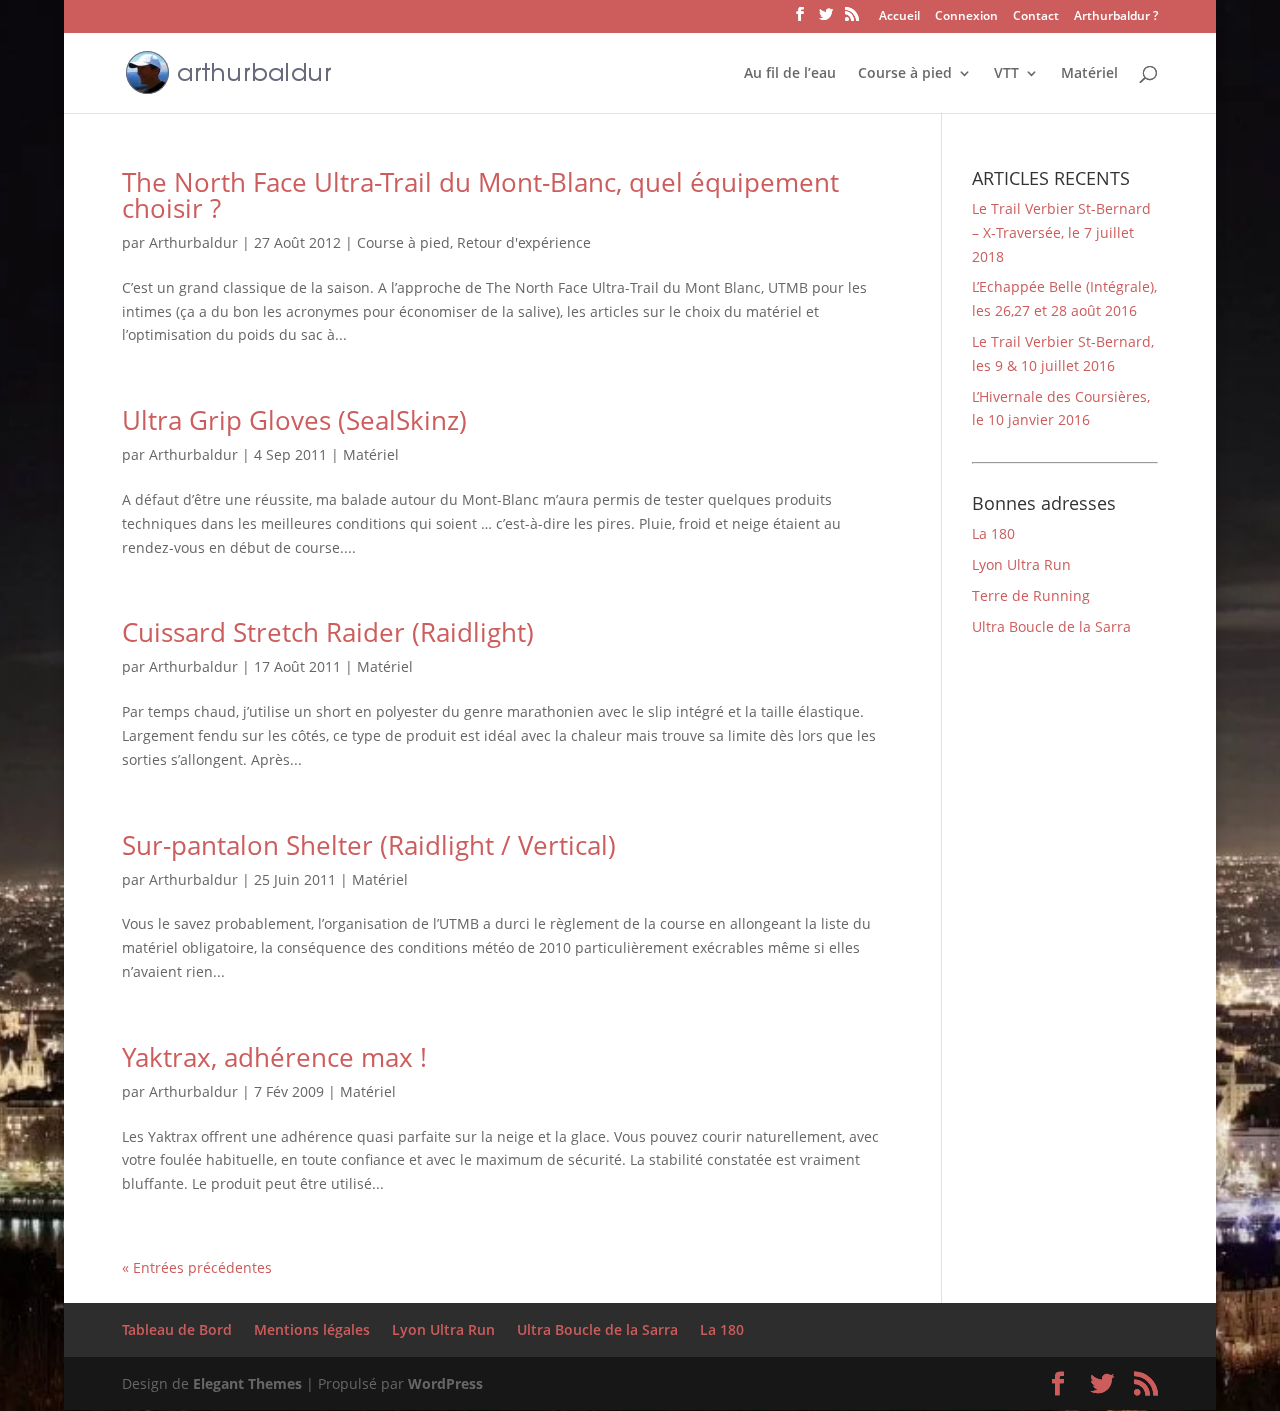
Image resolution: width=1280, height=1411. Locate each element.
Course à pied (905, 74)
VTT (1006, 74)
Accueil (899, 17)
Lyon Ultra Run (1021, 564)
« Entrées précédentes (197, 1267)
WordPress (445, 1383)
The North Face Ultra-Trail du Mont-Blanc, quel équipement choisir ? (480, 195)
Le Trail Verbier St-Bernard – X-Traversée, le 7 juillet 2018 (1061, 232)
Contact (1036, 17)
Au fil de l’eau (790, 74)
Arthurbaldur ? (1116, 17)
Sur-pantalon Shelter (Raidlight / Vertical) (369, 845)
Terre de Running (1031, 595)
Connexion (966, 17)
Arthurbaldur (193, 242)
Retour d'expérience (524, 242)
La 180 (993, 533)
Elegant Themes (247, 1383)
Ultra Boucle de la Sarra (1051, 626)
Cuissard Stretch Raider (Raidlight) (328, 632)
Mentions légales (312, 1329)
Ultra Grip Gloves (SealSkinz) (294, 420)
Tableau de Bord (177, 1329)
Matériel (1089, 74)
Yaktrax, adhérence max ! (274, 1057)
